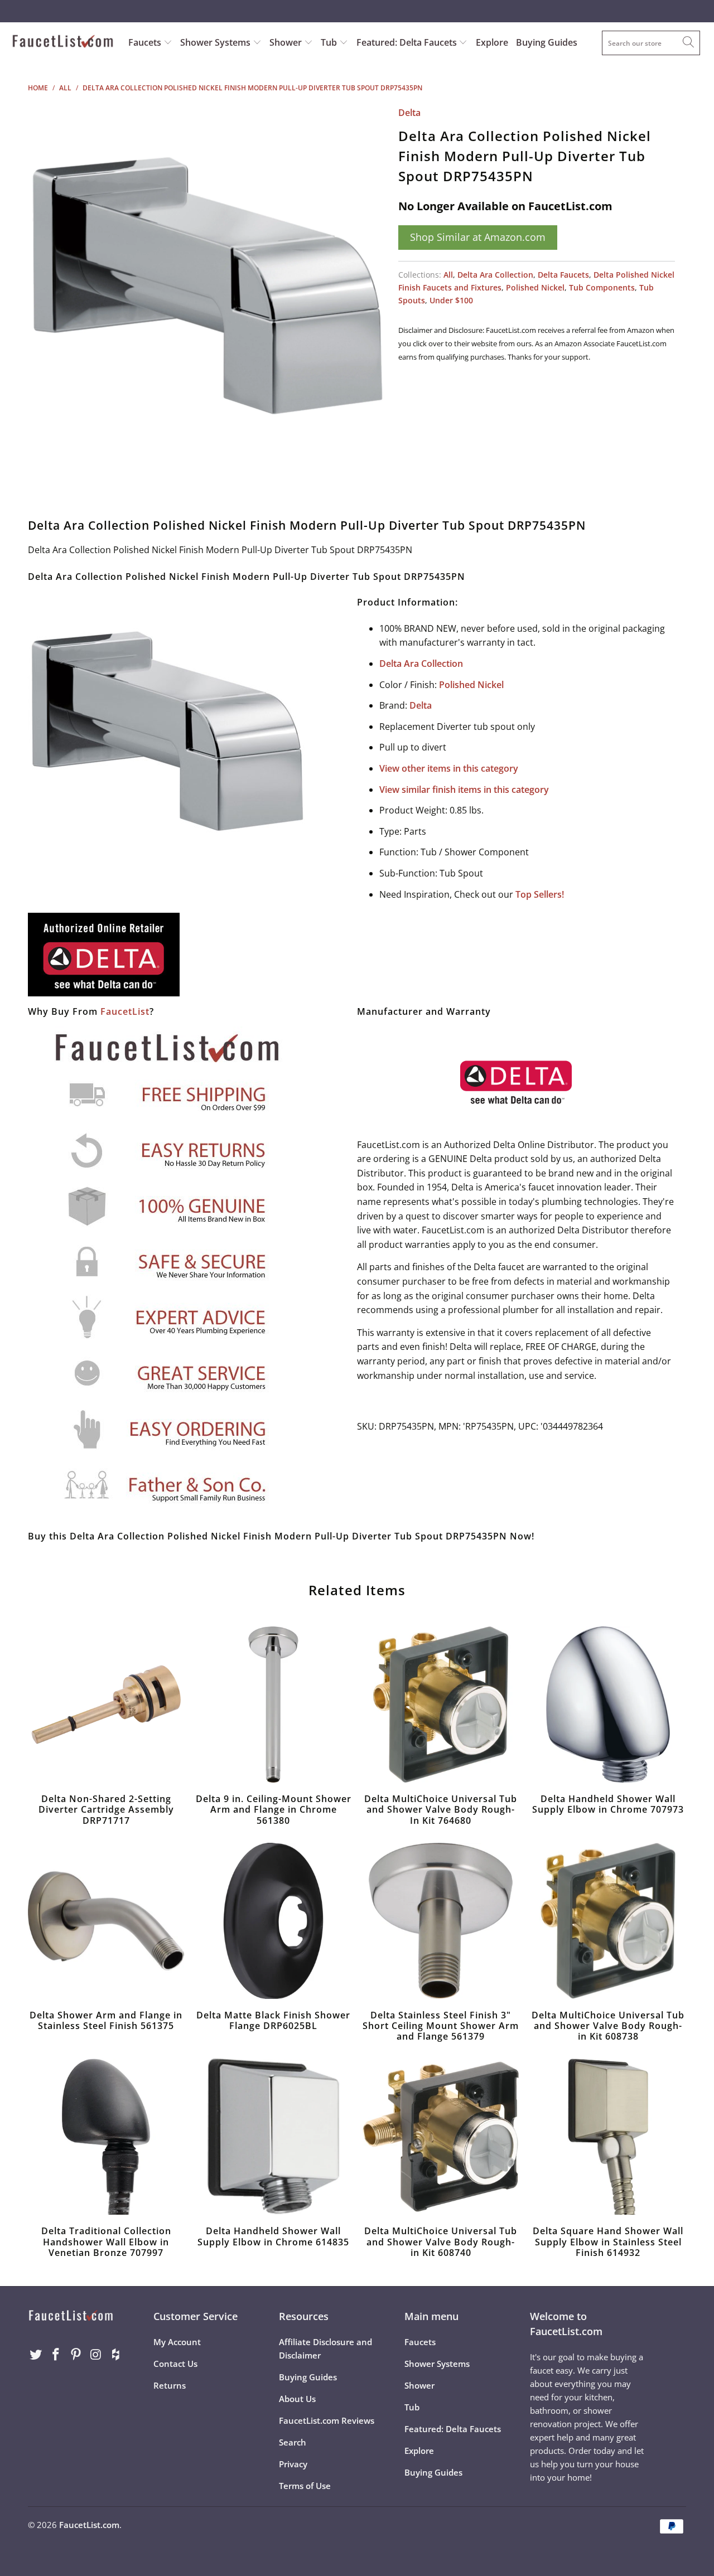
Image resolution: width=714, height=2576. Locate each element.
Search (293, 2442)
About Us (297, 2399)
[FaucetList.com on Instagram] (96, 2355)
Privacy (293, 2464)
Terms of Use (305, 2486)
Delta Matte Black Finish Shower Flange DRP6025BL (273, 1921)
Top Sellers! (540, 894)
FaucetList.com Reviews (327, 2420)
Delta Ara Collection (495, 275)
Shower (287, 42)
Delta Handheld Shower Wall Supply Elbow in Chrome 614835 (273, 2137)
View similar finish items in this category (464, 790)
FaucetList (125, 1011)
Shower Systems (216, 42)
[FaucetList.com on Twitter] (36, 2355)
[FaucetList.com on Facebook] (56, 2355)
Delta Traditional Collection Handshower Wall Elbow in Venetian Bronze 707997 (106, 2137)
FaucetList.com (89, 2525)
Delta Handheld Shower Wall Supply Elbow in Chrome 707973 (608, 1705)
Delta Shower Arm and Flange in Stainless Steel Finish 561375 (106, 1921)
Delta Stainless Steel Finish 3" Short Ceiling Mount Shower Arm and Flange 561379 (441, 1921)
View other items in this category (449, 768)
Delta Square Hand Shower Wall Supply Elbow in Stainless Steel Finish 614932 (608, 2137)
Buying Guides (547, 42)
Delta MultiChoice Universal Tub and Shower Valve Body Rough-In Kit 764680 (441, 1705)
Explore (492, 42)
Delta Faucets (563, 275)
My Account (177, 2342)
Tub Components (602, 287)
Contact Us (175, 2364)
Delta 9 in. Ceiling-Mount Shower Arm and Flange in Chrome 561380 (273, 1705)
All (448, 275)
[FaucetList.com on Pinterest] (76, 2355)
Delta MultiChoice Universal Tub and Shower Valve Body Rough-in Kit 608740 (441, 2137)
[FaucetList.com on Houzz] (116, 2355)
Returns (170, 2385)
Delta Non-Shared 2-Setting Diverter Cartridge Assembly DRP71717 (106, 1705)
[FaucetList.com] (63, 42)
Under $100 (451, 300)
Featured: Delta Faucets (407, 42)
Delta (409, 113)
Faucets (145, 42)
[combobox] (651, 43)
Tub (330, 42)
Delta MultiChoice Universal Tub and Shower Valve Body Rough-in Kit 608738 (608, 1921)
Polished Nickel (535, 287)
